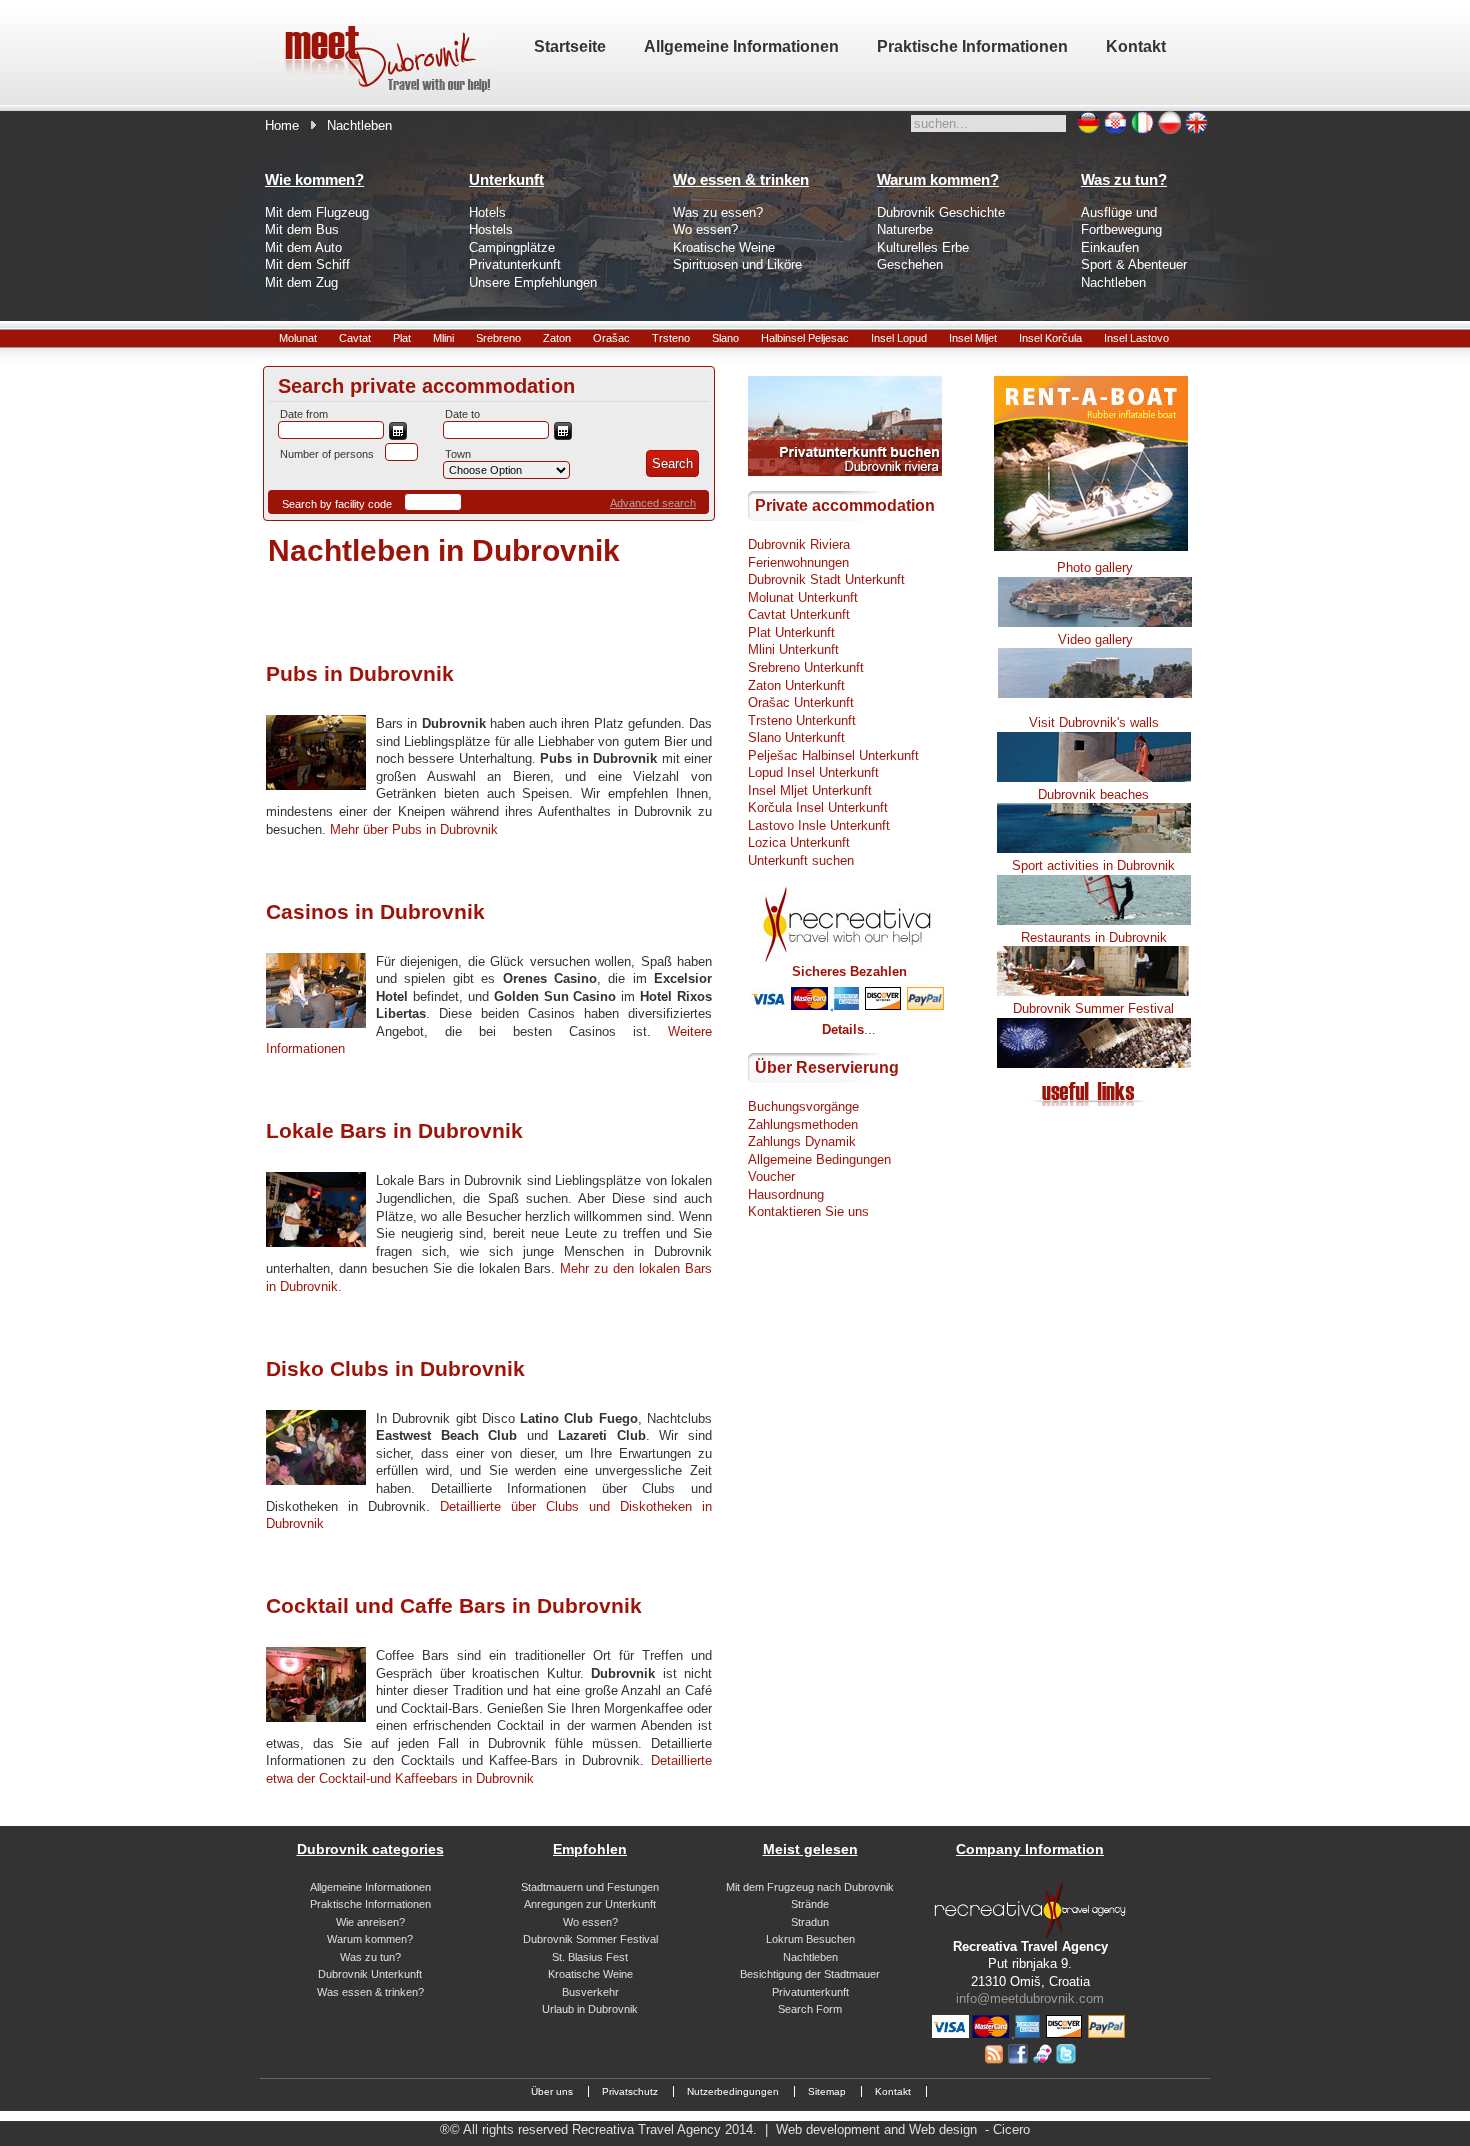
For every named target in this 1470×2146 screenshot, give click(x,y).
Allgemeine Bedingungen (819, 1159)
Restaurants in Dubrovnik (1094, 937)
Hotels (487, 212)
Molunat (298, 338)
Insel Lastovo (1136, 338)
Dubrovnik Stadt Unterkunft (826, 579)
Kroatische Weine (724, 247)
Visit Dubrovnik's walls (1094, 722)
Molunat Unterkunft (803, 597)
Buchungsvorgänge (803, 1106)
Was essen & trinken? (370, 1992)
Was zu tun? (370, 1957)
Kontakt (893, 2091)
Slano (725, 338)
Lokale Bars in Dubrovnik (394, 1130)
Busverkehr (590, 1992)
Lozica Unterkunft (799, 842)
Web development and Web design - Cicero (903, 2129)
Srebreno (498, 338)
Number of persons (327, 454)
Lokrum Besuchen (810, 1939)
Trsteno (671, 338)
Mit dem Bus (302, 229)
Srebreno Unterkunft (806, 667)
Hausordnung (786, 1194)
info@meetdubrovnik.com (1030, 1998)
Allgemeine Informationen (370, 1887)
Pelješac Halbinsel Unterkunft (833, 755)
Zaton (557, 338)
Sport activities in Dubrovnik (1093, 865)
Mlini (443, 338)
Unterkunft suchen (801, 860)
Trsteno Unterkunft (802, 720)
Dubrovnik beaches (1093, 794)
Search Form (810, 2009)
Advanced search (653, 503)
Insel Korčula (1050, 338)
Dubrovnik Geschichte (941, 212)
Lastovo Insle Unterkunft (819, 825)
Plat (402, 338)
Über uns (552, 2091)
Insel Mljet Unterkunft (810, 790)
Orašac (611, 338)
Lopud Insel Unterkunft (813, 772)
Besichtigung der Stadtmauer (810, 1974)
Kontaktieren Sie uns (808, 1211)
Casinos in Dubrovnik (375, 911)
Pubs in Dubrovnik (360, 673)
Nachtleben (1113, 282)
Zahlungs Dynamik (802, 1141)
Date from (304, 414)
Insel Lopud (899, 338)
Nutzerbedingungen (733, 2091)
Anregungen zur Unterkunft (590, 1904)
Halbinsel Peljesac (805, 338)
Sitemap (827, 2091)
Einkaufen (1110, 247)
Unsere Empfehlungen (533, 282)
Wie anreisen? (370, 1922)
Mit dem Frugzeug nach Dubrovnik (810, 1887)
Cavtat (355, 338)
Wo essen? (705, 229)
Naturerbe (905, 229)
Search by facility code (337, 504)
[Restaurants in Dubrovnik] (1094, 991)
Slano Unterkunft (796, 737)
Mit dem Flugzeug (317, 212)
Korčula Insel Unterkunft (818, 807)
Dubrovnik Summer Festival (1093, 1008)
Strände (810, 1904)
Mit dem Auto (303, 247)
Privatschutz (630, 2091)
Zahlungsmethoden (803, 1124)
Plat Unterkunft (791, 632)
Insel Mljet (973, 338)
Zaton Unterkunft (796, 685)
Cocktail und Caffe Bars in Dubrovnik (454, 1605)
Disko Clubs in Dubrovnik (395, 1368)
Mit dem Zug (301, 282)
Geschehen (910, 264)
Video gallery (1095, 639)
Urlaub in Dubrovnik (590, 2009)
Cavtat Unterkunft (799, 614)
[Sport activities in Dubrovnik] (1094, 920)
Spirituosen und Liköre (737, 264)
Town (458, 454)
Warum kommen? (370, 1939)
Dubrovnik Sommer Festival (590, 1939)
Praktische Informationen (370, 1904)
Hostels (491, 229)
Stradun (810, 1922)
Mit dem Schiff (307, 264)
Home (282, 125)
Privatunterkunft (515, 264)
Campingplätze (512, 247)
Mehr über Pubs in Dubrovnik (414, 829)
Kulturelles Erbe (923, 247)
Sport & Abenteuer (1134, 264)
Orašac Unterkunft (801, 702)
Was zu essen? (718, 212)
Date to (462, 414)
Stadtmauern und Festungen (590, 1887)
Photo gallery (1095, 567)
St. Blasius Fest (590, 1957)
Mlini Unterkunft (793, 649)
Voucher (771, 1176)
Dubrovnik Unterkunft (370, 1974)
